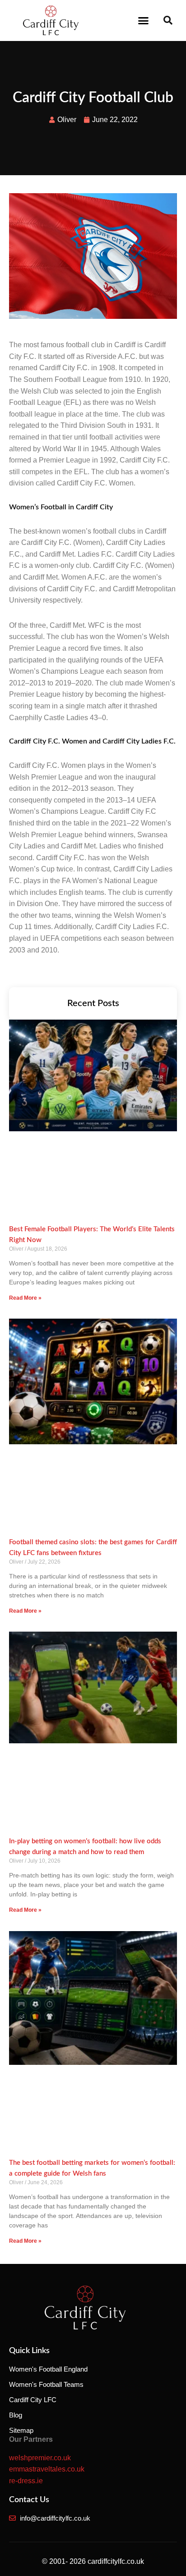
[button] (144, 20)
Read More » (25, 1298)
